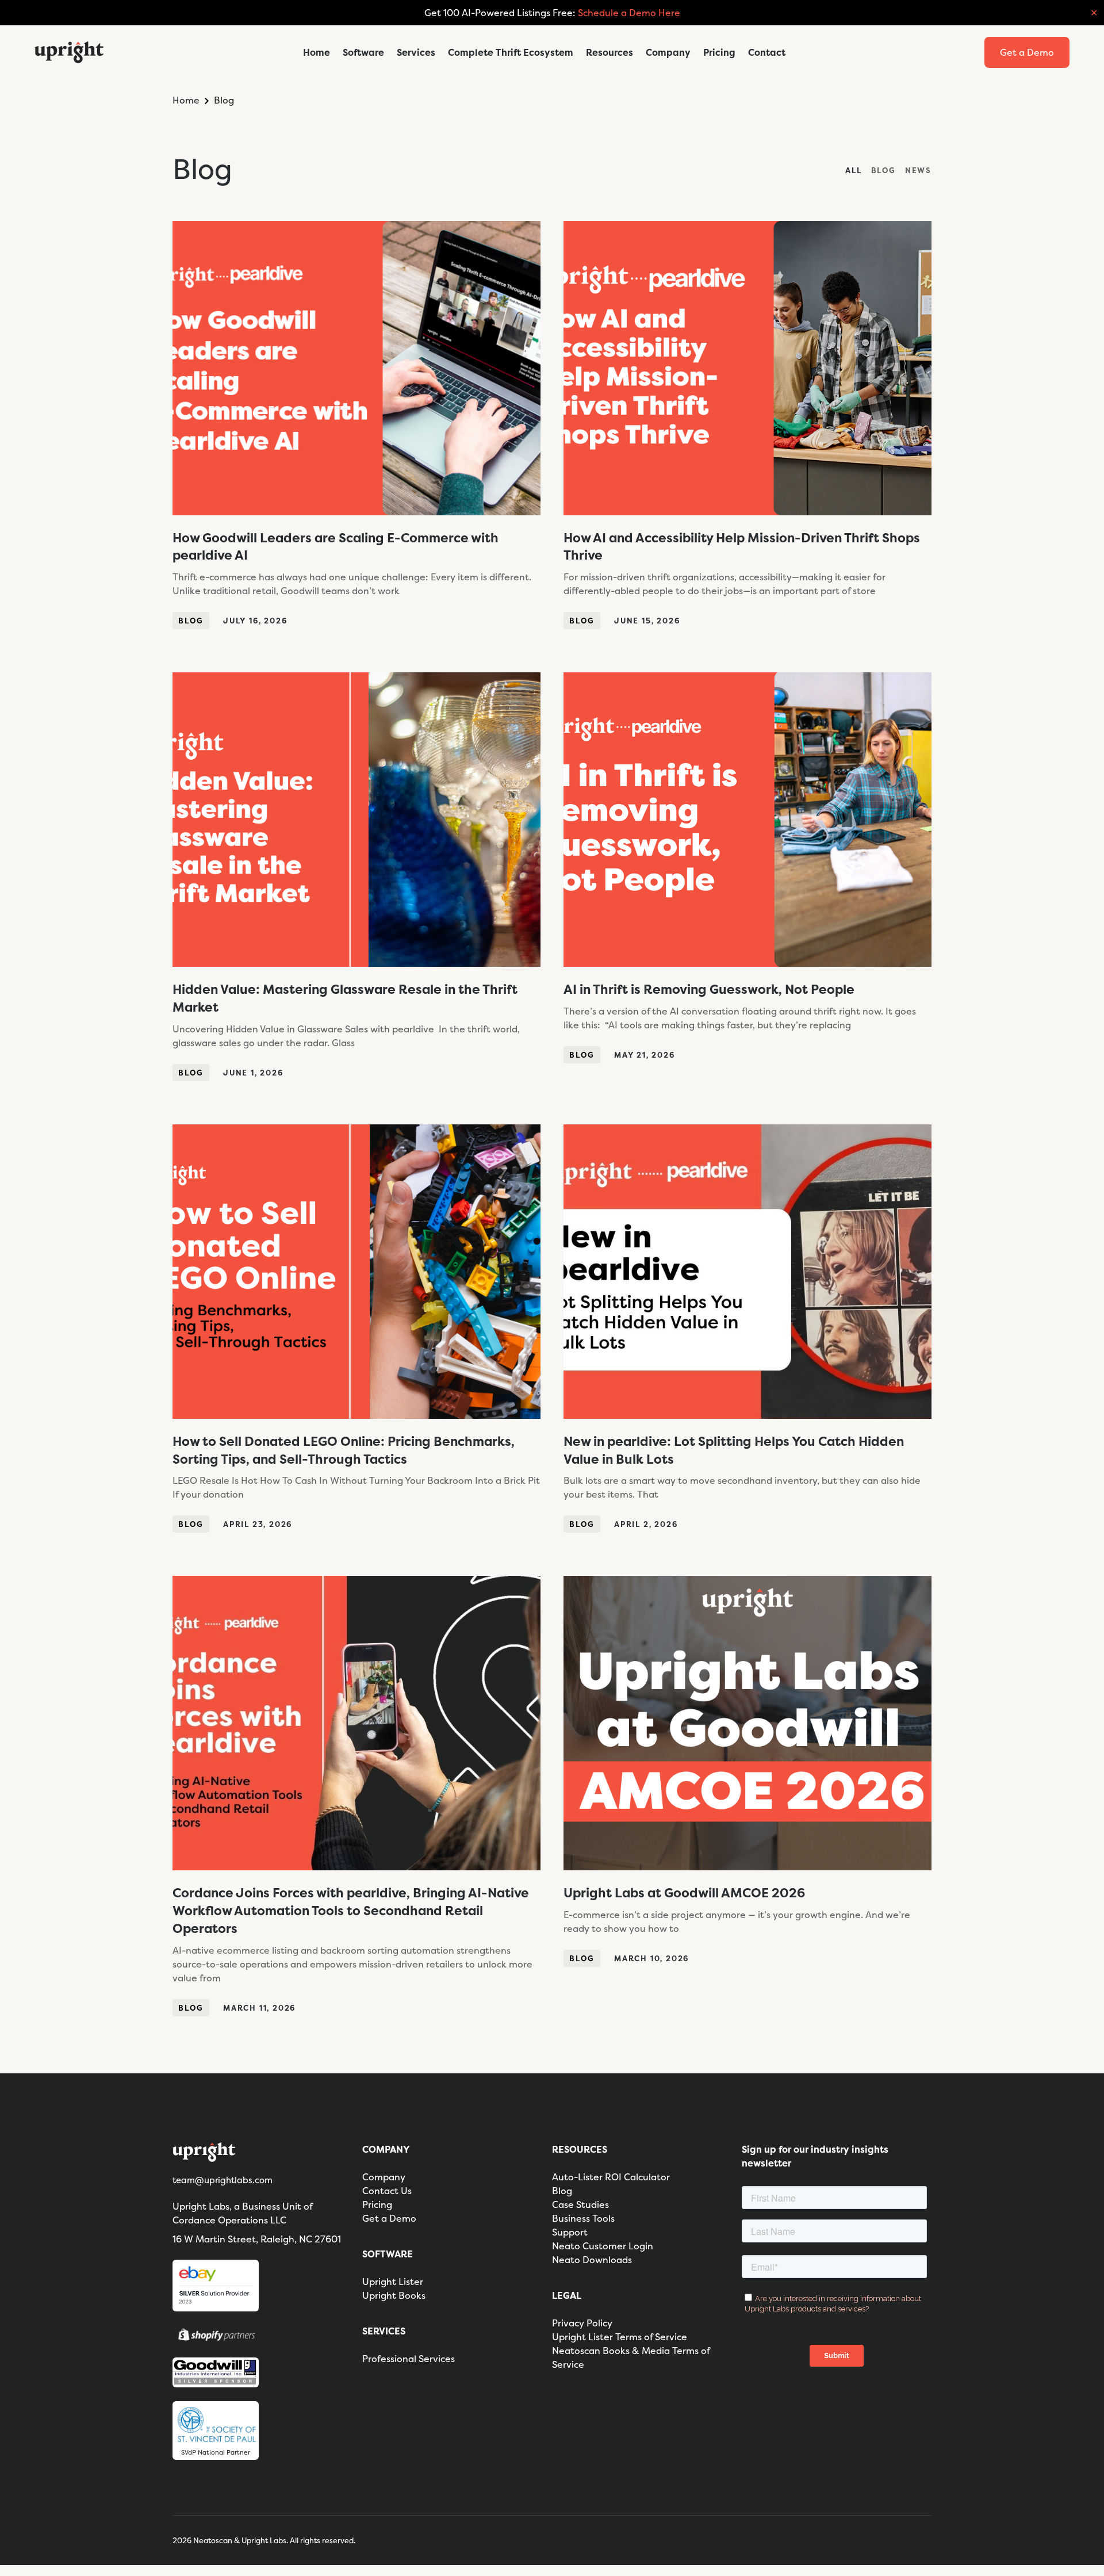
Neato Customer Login (603, 2246)
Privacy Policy (582, 2323)
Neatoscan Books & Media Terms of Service (631, 2357)
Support (570, 2232)
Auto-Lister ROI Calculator (611, 2177)
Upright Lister (393, 2282)
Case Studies (580, 2204)
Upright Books (394, 2295)
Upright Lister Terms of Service (620, 2337)
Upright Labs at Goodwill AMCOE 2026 (684, 1893)
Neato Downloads (592, 2260)
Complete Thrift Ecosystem (511, 52)
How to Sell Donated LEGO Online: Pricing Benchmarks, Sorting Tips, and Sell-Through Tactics (344, 1450)
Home (317, 52)
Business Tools (583, 2218)
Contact (767, 52)
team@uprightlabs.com (223, 2180)
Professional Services (409, 2359)
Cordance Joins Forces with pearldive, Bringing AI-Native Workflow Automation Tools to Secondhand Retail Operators (351, 1911)
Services (416, 52)
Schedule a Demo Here (629, 13)
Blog (191, 621)
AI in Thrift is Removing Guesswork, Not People (709, 989)
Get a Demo (389, 2218)
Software (363, 52)
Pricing (719, 52)
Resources (609, 52)
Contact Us (387, 2191)
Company (668, 52)
